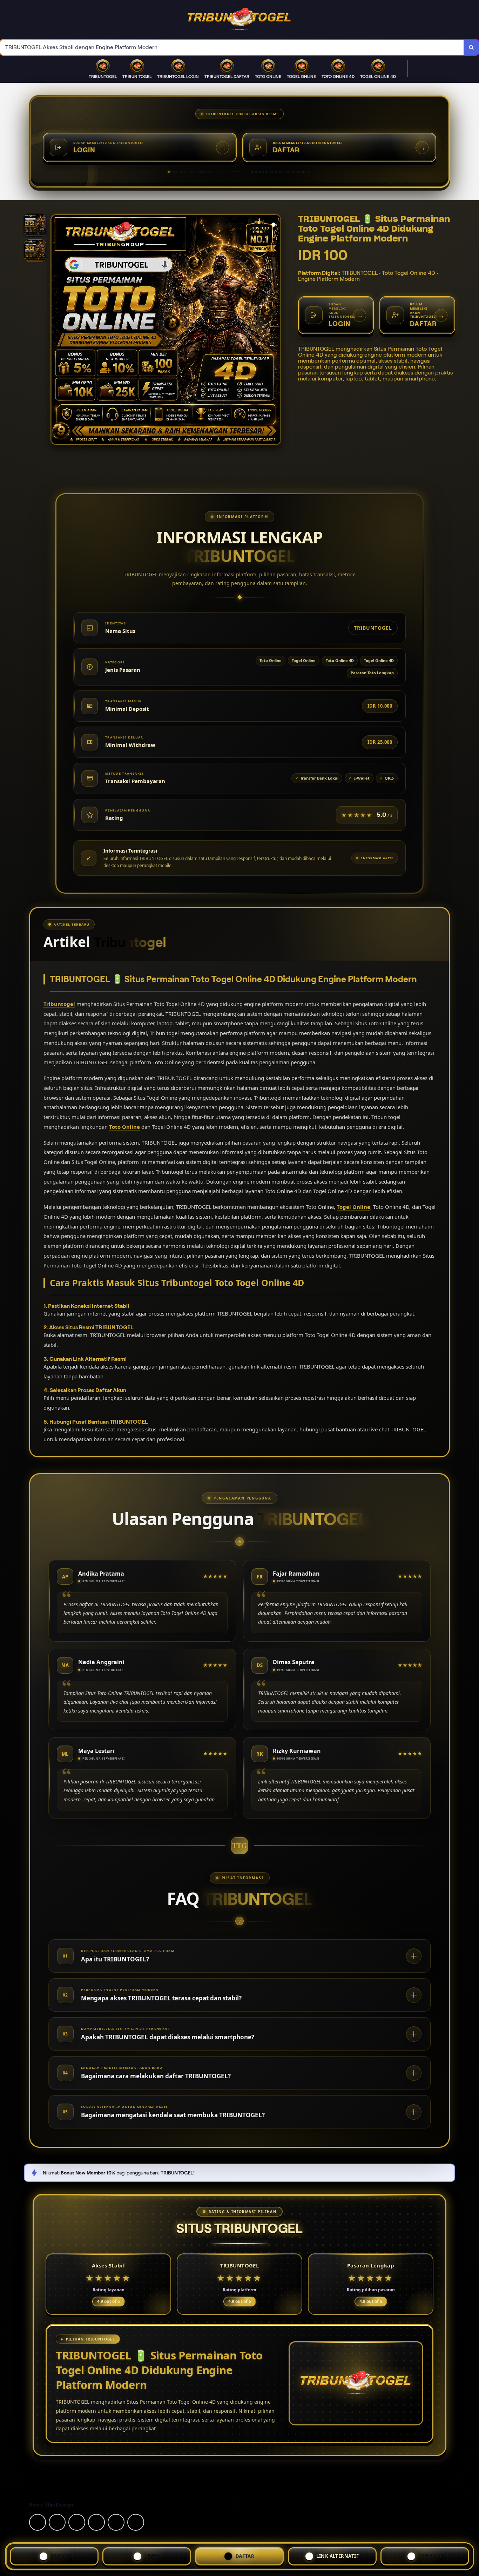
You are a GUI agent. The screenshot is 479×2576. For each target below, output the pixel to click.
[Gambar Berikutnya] (275, 331)
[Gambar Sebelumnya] (56, 331)
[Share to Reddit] (116, 2522)
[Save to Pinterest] (96, 2522)
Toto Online (124, 1127)
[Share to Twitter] (38, 2522)
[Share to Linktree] (77, 2522)
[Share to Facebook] (57, 2522)
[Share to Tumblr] (136, 2522)
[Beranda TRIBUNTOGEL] (239, 20)
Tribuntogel (59, 1004)
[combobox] (232, 48)
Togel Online (353, 1207)
